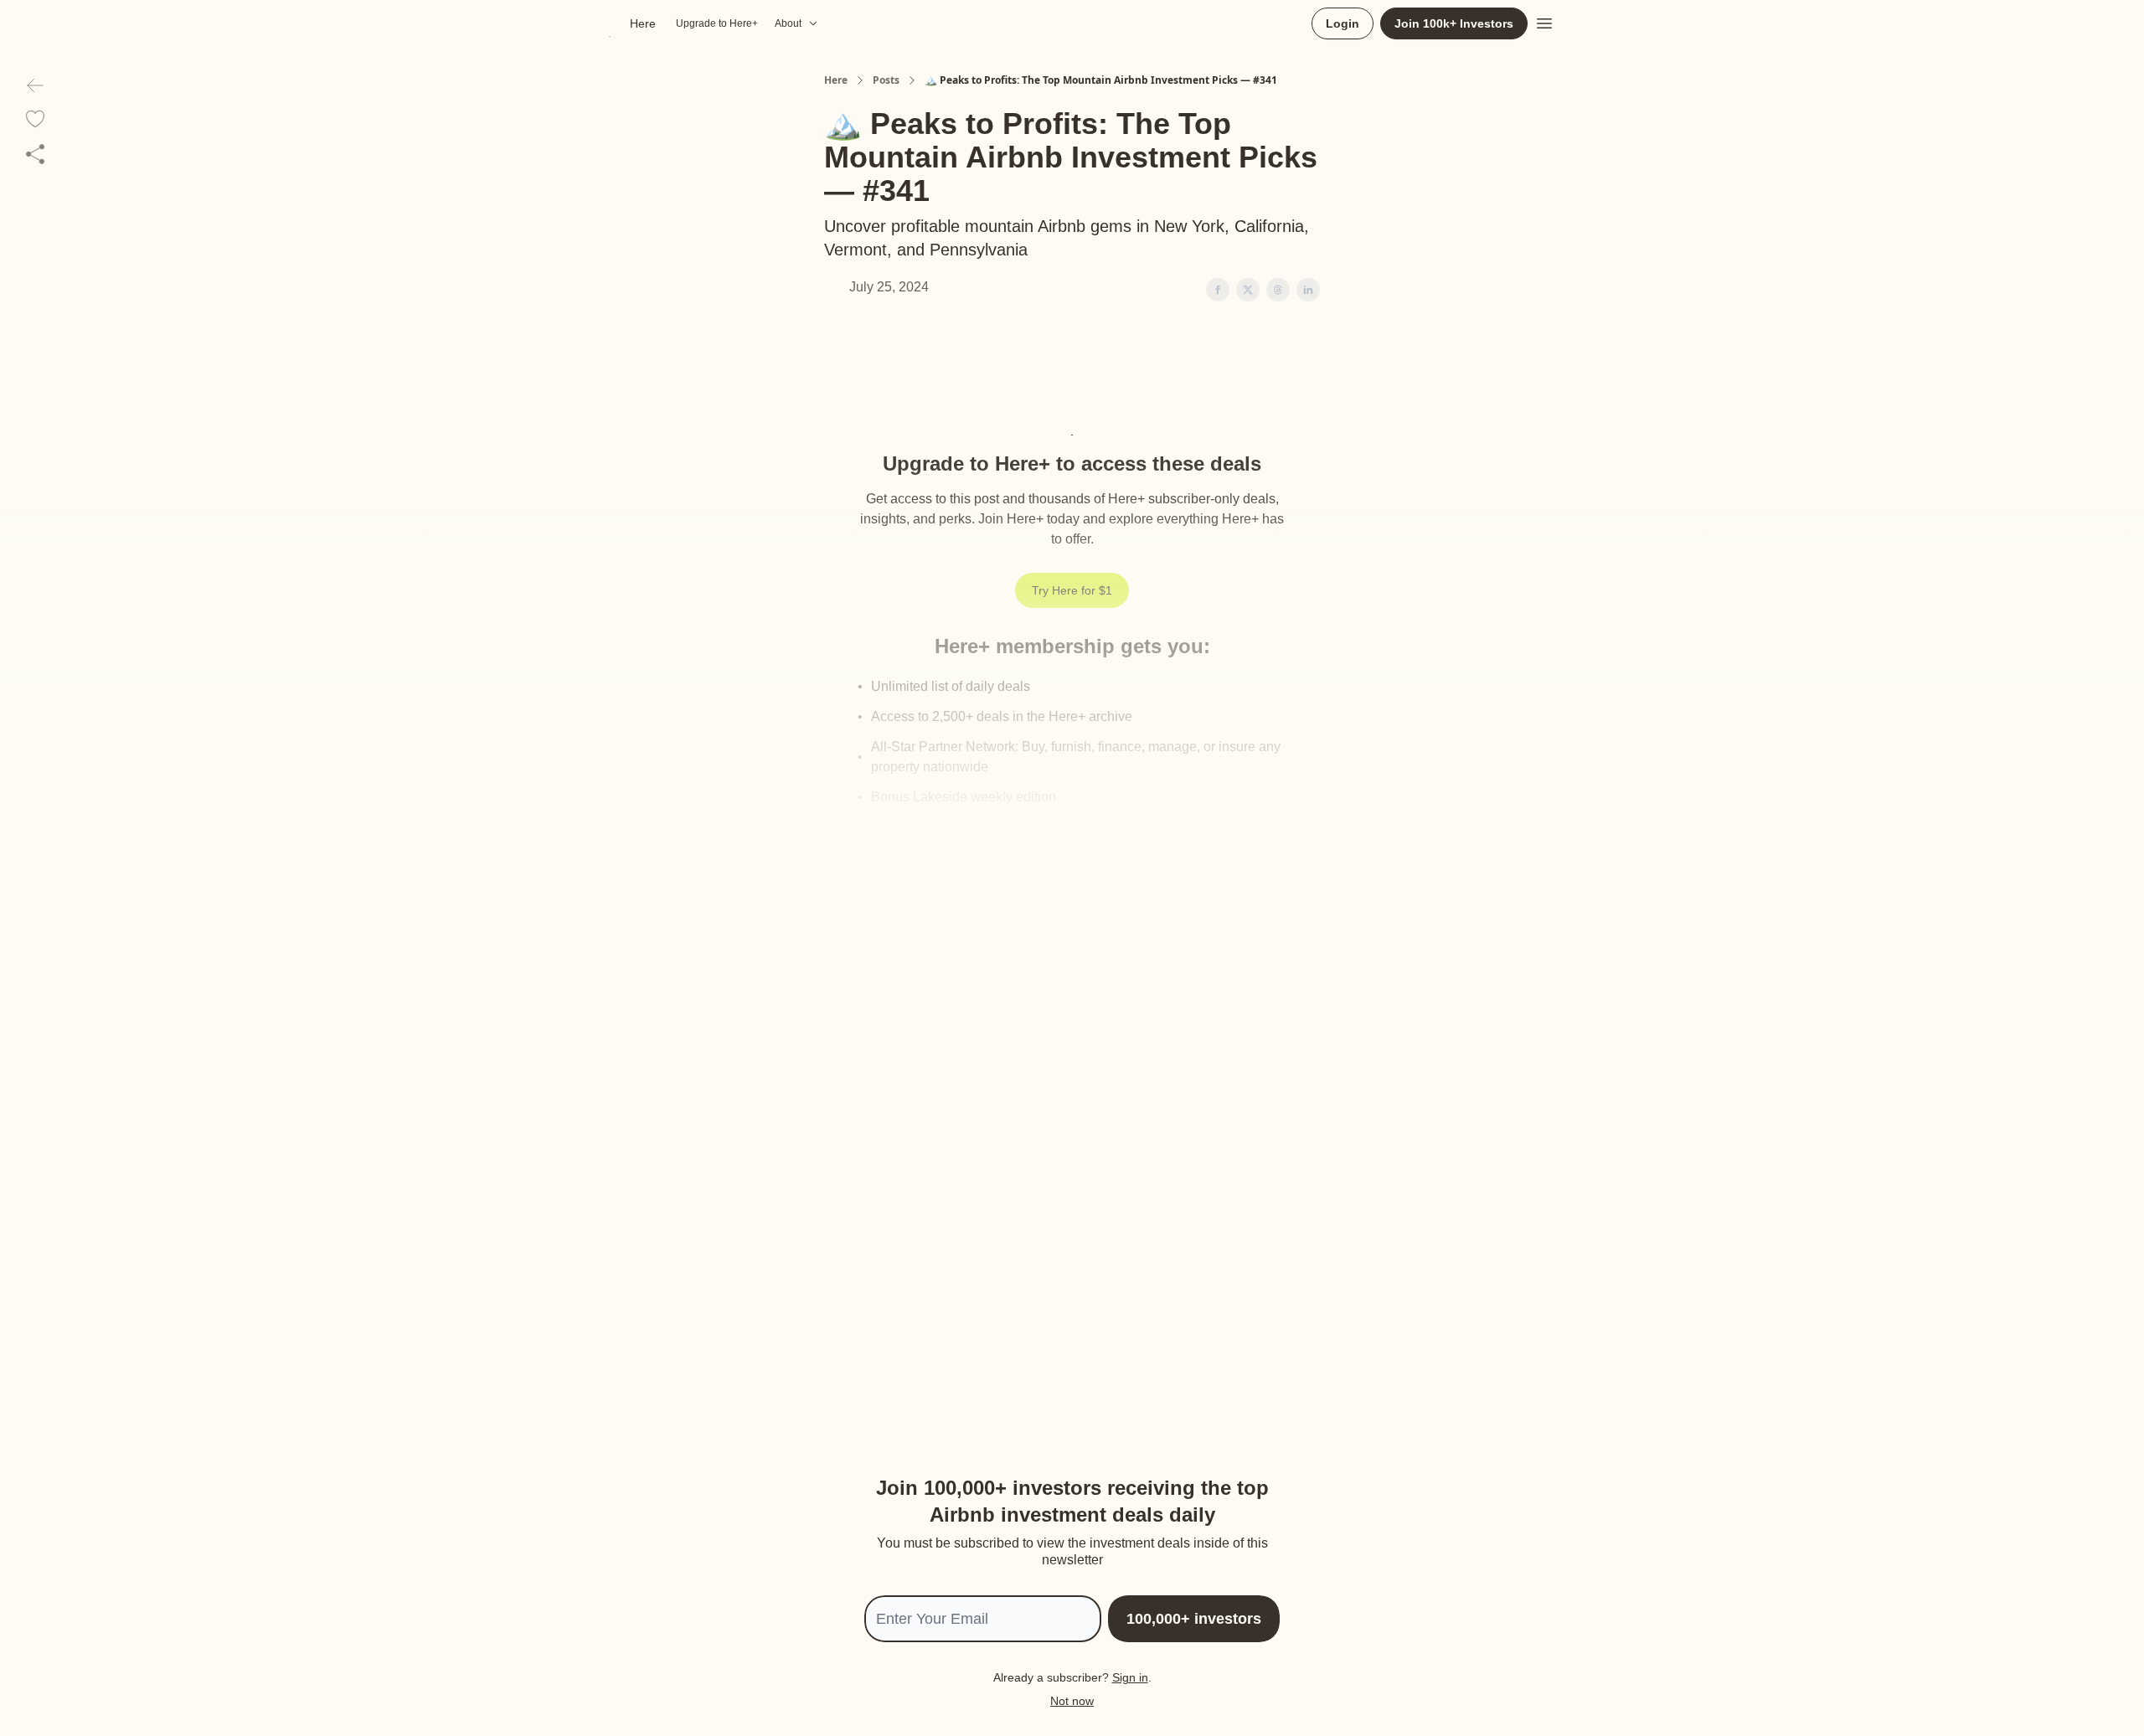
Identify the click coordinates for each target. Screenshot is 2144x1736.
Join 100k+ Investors (1454, 23)
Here (836, 80)
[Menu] (1544, 21)
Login (1343, 23)
